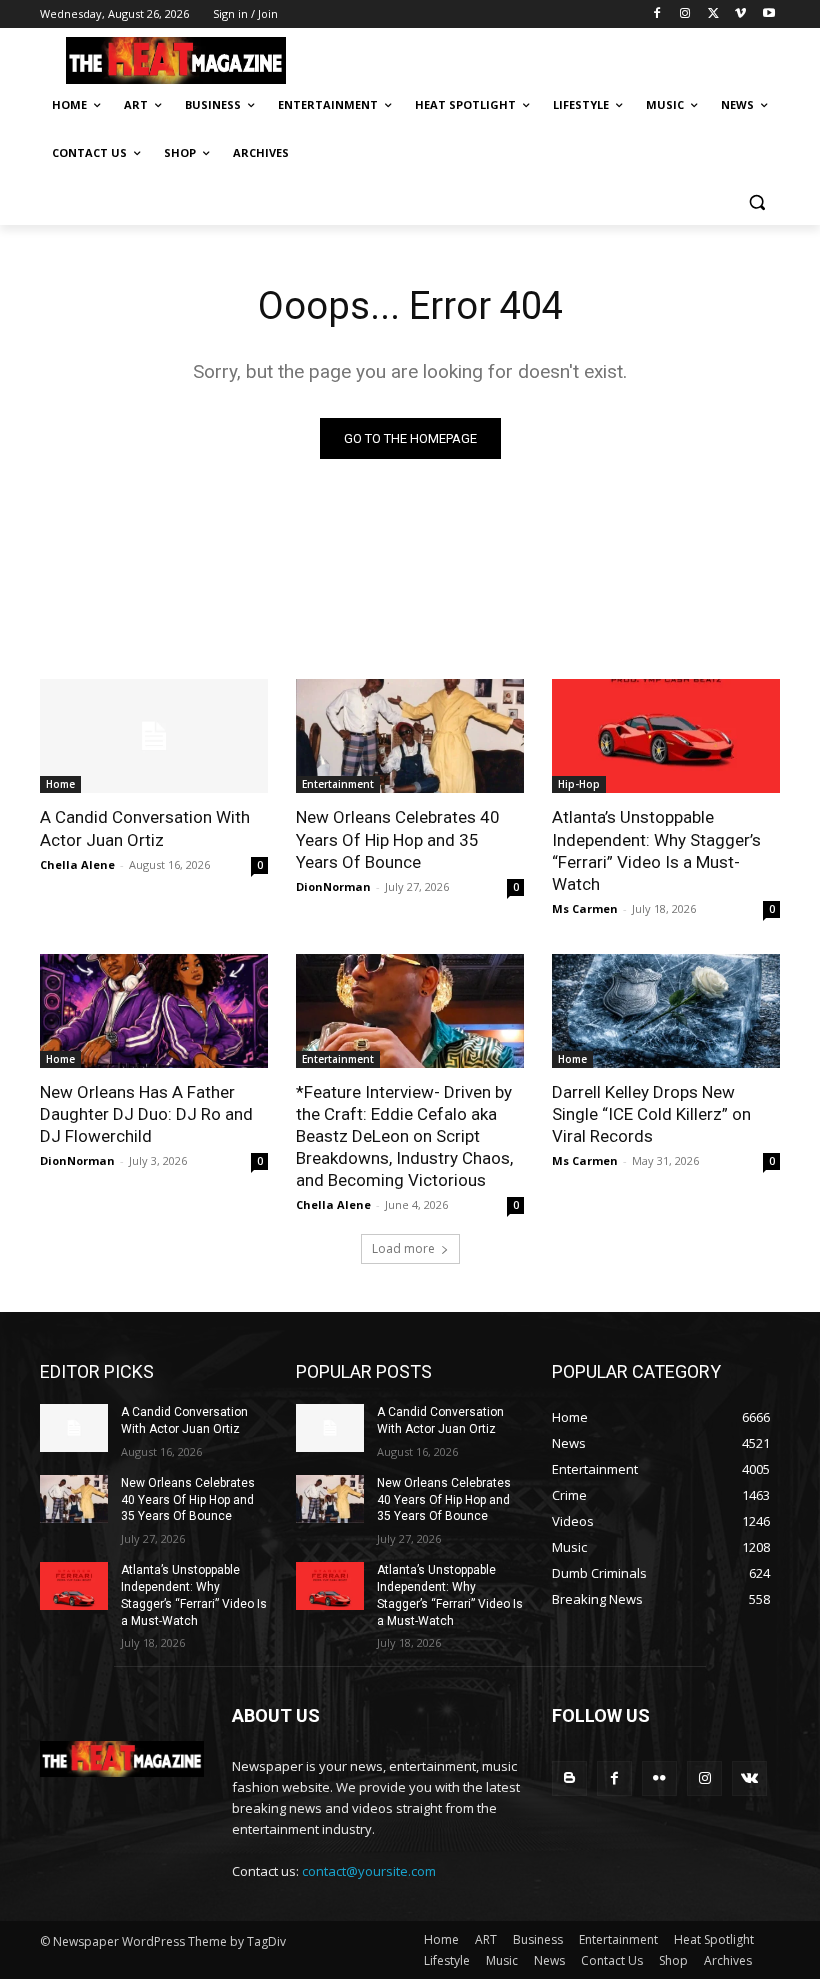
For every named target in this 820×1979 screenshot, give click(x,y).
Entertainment (338, 784)
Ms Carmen (585, 908)
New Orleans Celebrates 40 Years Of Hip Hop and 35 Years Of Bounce (398, 839)
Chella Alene (77, 864)
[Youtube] (768, 14)
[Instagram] (685, 14)
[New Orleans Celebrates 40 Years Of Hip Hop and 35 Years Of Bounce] (410, 736)
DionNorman (333, 886)
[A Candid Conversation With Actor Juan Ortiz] (154, 736)
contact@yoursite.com (369, 1871)
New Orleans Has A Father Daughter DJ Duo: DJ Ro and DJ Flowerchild (146, 1114)
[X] (713, 14)
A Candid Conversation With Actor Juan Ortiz (145, 828)
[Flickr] (659, 1778)
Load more (403, 1248)
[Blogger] (569, 1778)
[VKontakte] (749, 1778)
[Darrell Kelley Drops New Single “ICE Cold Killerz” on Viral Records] (666, 1011)
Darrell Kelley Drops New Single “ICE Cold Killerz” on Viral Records (651, 1114)
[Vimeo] (740, 14)
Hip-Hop (579, 784)
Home (60, 784)
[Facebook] (657, 14)
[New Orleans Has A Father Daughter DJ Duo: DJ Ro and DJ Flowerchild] (154, 1011)
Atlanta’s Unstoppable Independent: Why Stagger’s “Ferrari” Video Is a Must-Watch (656, 850)
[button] (756, 201)
